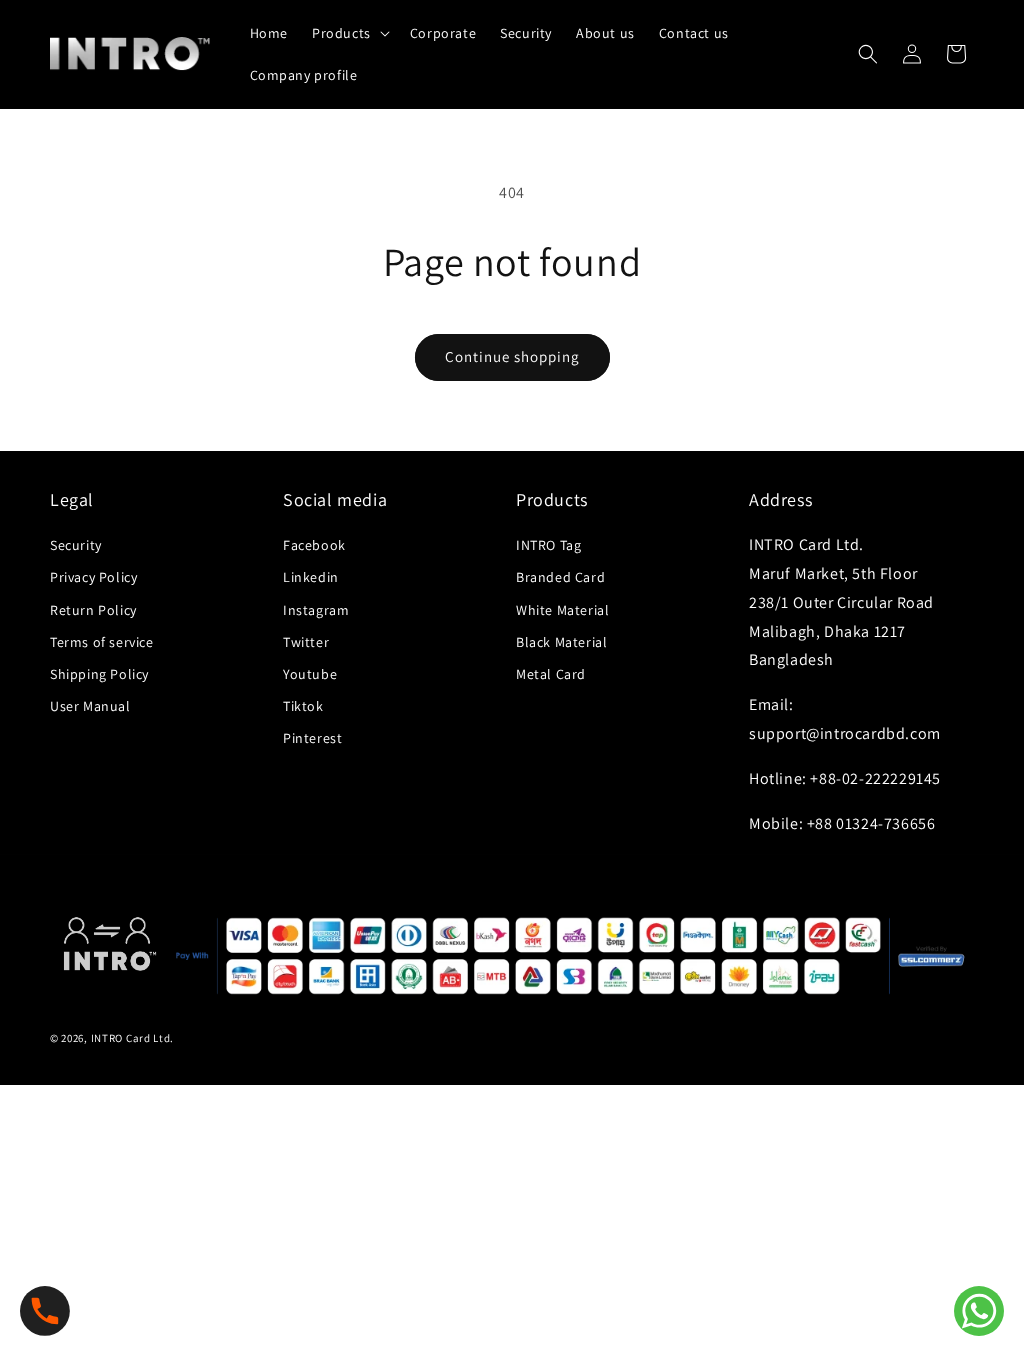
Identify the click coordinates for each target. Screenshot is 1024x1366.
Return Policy (93, 610)
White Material (562, 610)
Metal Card (551, 674)
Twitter (306, 642)
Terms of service (102, 642)
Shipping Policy (99, 674)
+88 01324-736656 (871, 823)
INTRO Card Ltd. (133, 1038)
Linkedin (311, 577)
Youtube (310, 674)
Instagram (316, 610)
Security (76, 545)
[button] (349, 33)
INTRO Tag (548, 545)
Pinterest (312, 738)
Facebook (314, 545)
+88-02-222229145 (875, 778)
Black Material (561, 642)
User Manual (90, 706)
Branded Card (560, 577)
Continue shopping (512, 356)
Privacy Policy (93, 577)
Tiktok (303, 706)
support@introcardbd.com (845, 733)
